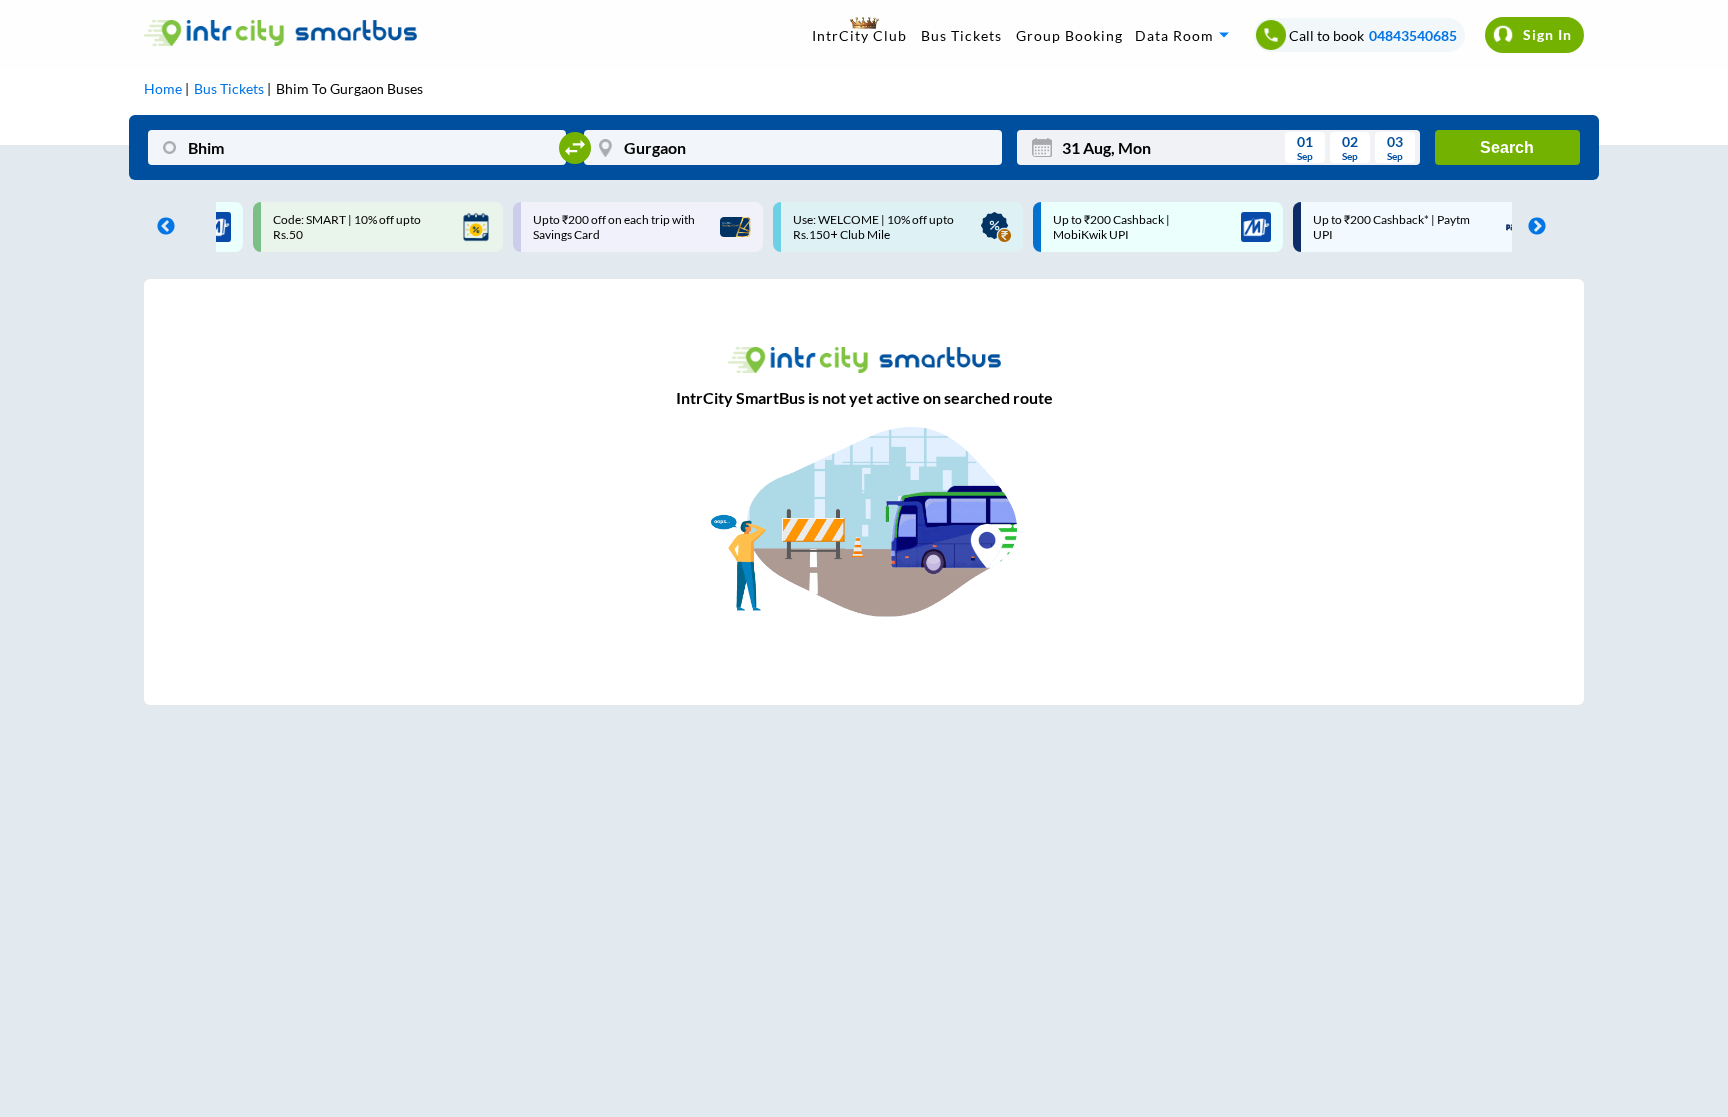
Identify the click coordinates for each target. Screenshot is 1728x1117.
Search (1507, 147)
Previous (161, 227)
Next (1532, 227)
